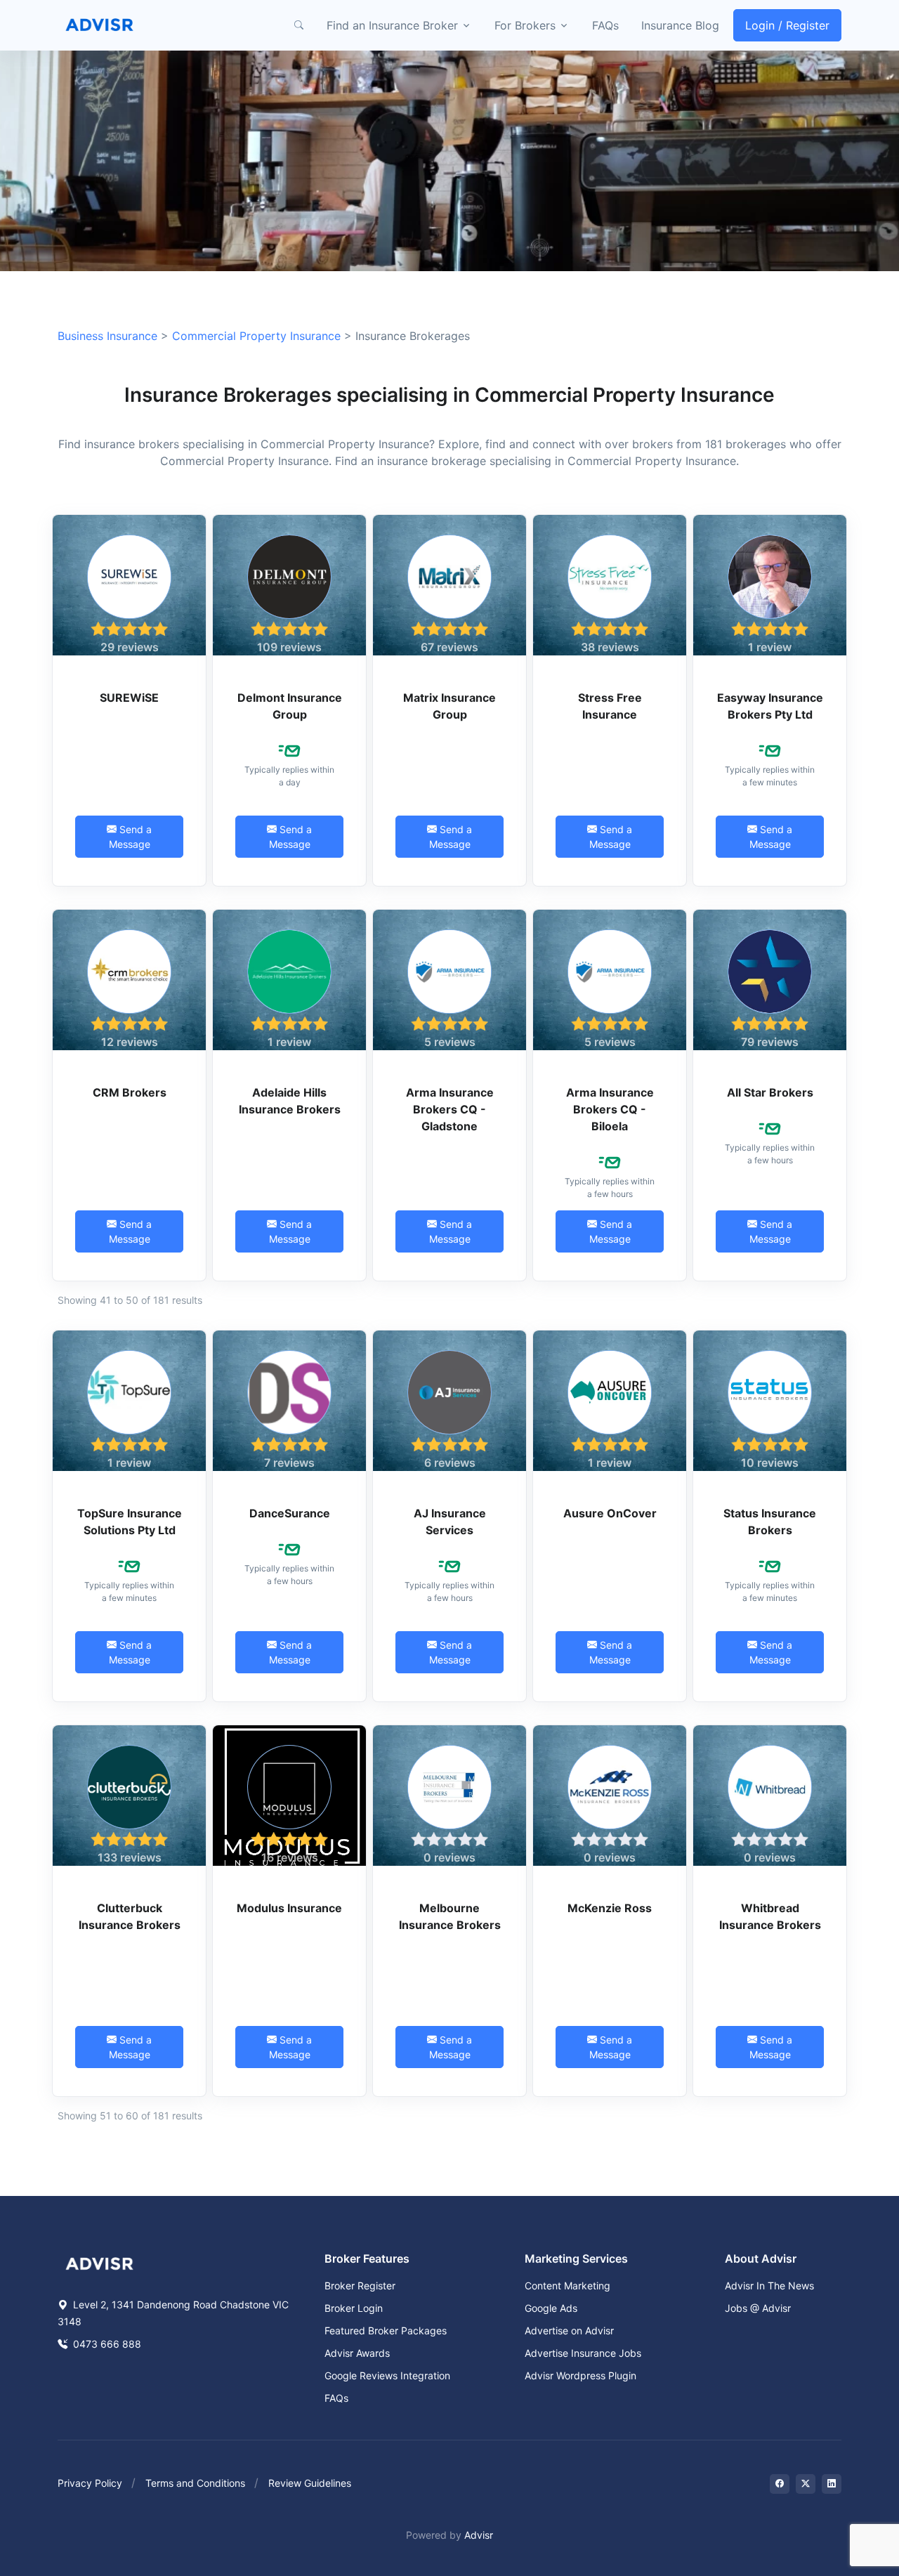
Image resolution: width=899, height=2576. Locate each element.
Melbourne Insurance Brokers (450, 1916)
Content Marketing (567, 2286)
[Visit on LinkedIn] (832, 2484)
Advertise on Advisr (569, 2330)
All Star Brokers (770, 1092)
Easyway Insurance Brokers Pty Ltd (770, 706)
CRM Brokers (130, 1092)
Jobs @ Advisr (758, 2308)
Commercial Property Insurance (256, 336)
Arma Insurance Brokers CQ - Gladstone (450, 1109)
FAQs (605, 25)
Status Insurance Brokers (770, 1522)
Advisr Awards (357, 2353)
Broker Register (360, 2286)
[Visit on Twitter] (806, 2484)
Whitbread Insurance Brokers (770, 1916)
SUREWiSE (129, 698)
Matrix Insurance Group (449, 706)
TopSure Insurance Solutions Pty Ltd (130, 1522)
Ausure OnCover (610, 1513)
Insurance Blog (680, 25)
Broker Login (354, 2308)
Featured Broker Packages (386, 2330)
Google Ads (551, 2308)
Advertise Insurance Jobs (583, 2353)
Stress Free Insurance (610, 706)
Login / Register (787, 25)
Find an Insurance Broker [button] (392, 25)
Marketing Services (576, 2258)
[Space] (100, 2263)
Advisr (479, 2535)
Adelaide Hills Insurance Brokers (290, 1101)
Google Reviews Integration (387, 2375)
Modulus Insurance (289, 1908)
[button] (298, 25)
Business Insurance (107, 336)
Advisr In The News (769, 2286)
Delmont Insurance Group (290, 706)
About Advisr (761, 2258)
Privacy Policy (90, 2483)
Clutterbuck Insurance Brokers (130, 1916)
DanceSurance (290, 1513)
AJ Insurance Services (450, 1522)
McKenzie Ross (610, 1908)
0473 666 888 (106, 2344)
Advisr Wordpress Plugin (580, 2375)
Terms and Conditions (195, 2483)
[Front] (100, 25)
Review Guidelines (310, 2483)
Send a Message (131, 837)
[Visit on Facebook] (780, 2484)
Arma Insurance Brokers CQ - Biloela (610, 1109)
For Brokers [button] (525, 25)
